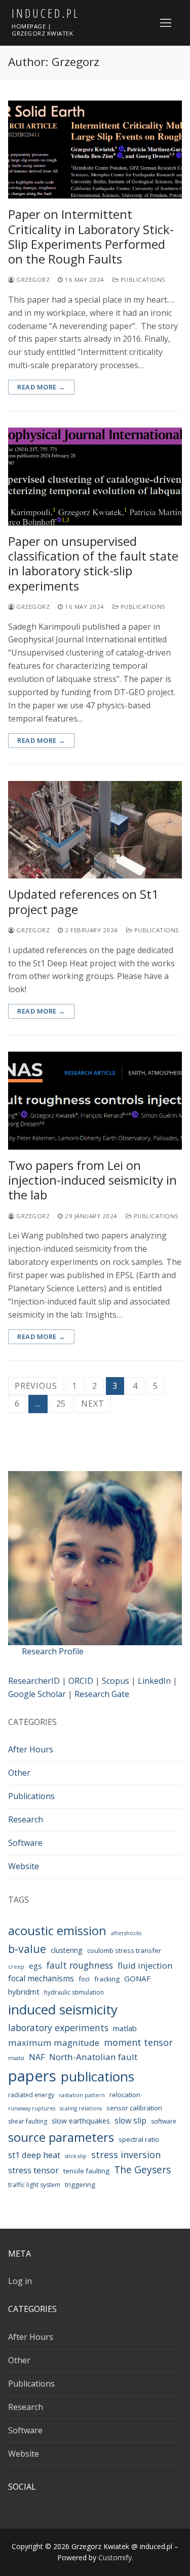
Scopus (116, 1681)
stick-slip (76, 2156)
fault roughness (80, 1965)
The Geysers (142, 2170)
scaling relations (81, 2108)
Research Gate (102, 1694)
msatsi (16, 2058)
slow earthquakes (81, 2121)
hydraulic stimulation (74, 1992)
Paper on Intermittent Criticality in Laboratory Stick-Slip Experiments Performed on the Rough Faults (91, 236)
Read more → (41, 387)
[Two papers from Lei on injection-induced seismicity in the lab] (95, 1101)
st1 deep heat (34, 2155)
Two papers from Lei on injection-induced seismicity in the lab (92, 1180)
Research (26, 1819)
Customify (115, 2557)
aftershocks (126, 1933)
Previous (36, 1386)
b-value (27, 1949)
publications (98, 2076)
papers (32, 2076)
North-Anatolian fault (93, 2057)
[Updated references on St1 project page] (95, 830)
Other (19, 1773)
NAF (37, 2057)
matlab (125, 2028)
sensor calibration (134, 2108)
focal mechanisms (41, 1978)
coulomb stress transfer (124, 1950)
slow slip (130, 2121)
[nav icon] (166, 23)
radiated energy (31, 2095)
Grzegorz (32, 280)
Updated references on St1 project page (83, 901)
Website (24, 1866)
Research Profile (53, 1651)
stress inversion (126, 2155)
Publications (142, 280)
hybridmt (24, 1992)
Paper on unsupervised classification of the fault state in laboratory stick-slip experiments (93, 563)
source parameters (61, 2137)
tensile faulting (86, 2171)
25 (61, 1404)
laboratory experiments (58, 2028)
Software (25, 1843)
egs (35, 1966)
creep (16, 1967)
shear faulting (28, 2121)
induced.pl (46, 13)
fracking (107, 1979)
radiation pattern (82, 2095)
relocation (125, 2095)
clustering (67, 1950)
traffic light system (34, 2185)
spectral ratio (139, 2139)
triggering (80, 2184)
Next (92, 1404)
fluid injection (145, 1965)
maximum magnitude (54, 2043)
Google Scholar (37, 1694)
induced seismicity (63, 2009)
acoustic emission (57, 1931)
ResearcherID (34, 1681)
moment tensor (138, 2042)
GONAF (137, 1978)
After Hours (31, 1749)
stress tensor (33, 2170)
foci (84, 1979)
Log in (20, 2281)
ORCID (81, 1681)
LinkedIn (154, 1681)
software (164, 2121)
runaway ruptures (32, 2108)
